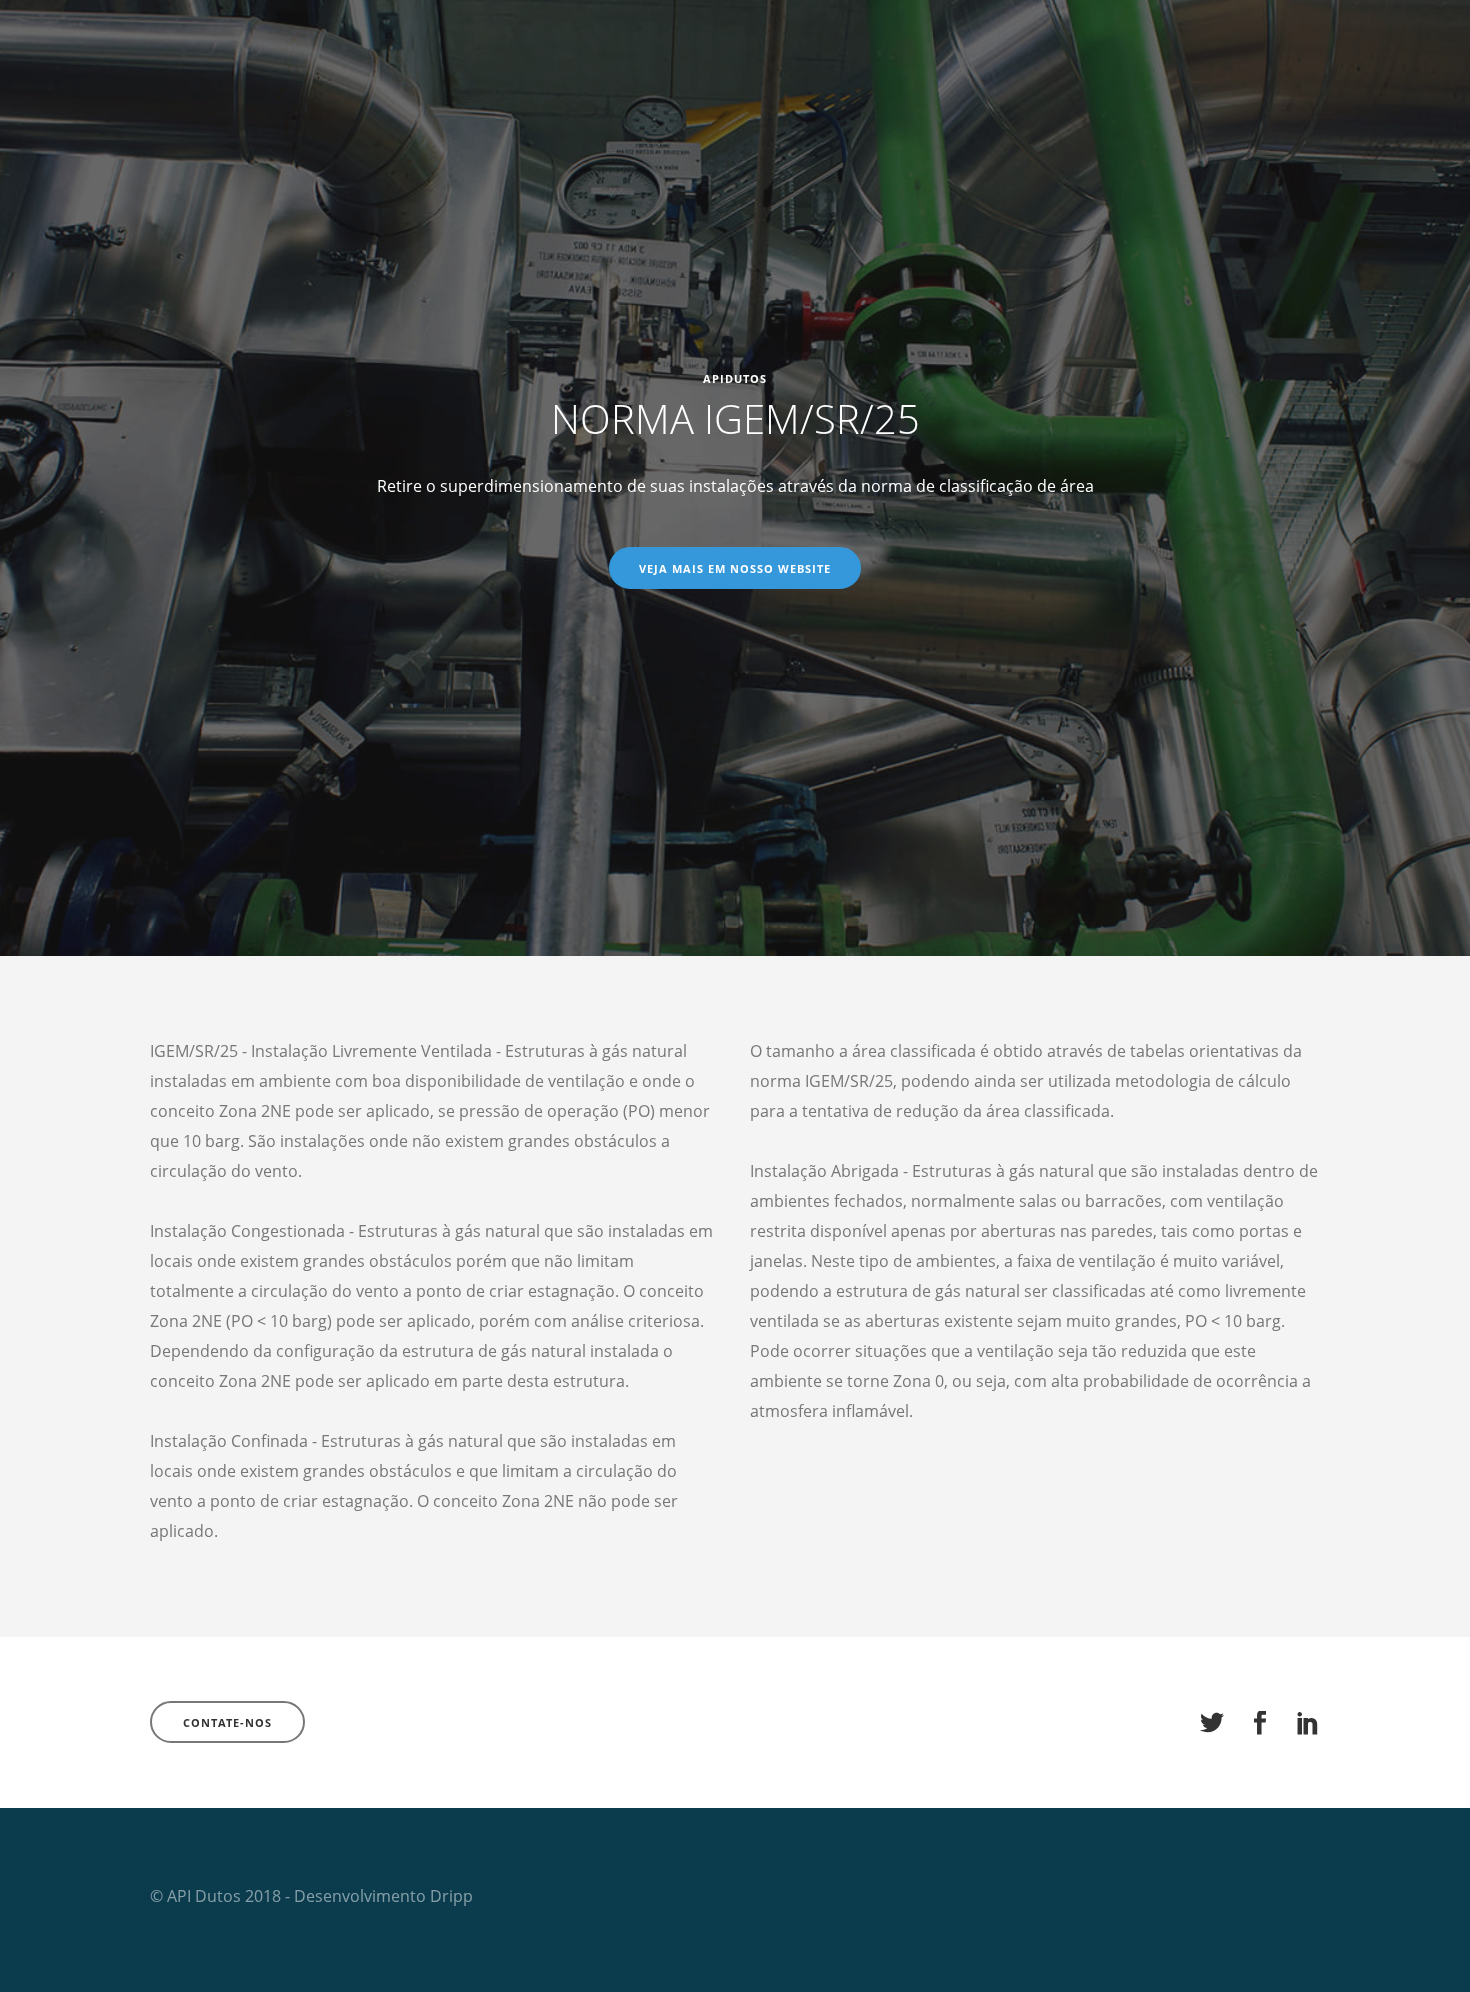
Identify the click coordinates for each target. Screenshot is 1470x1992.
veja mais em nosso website (735, 568)
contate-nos (227, 1722)
